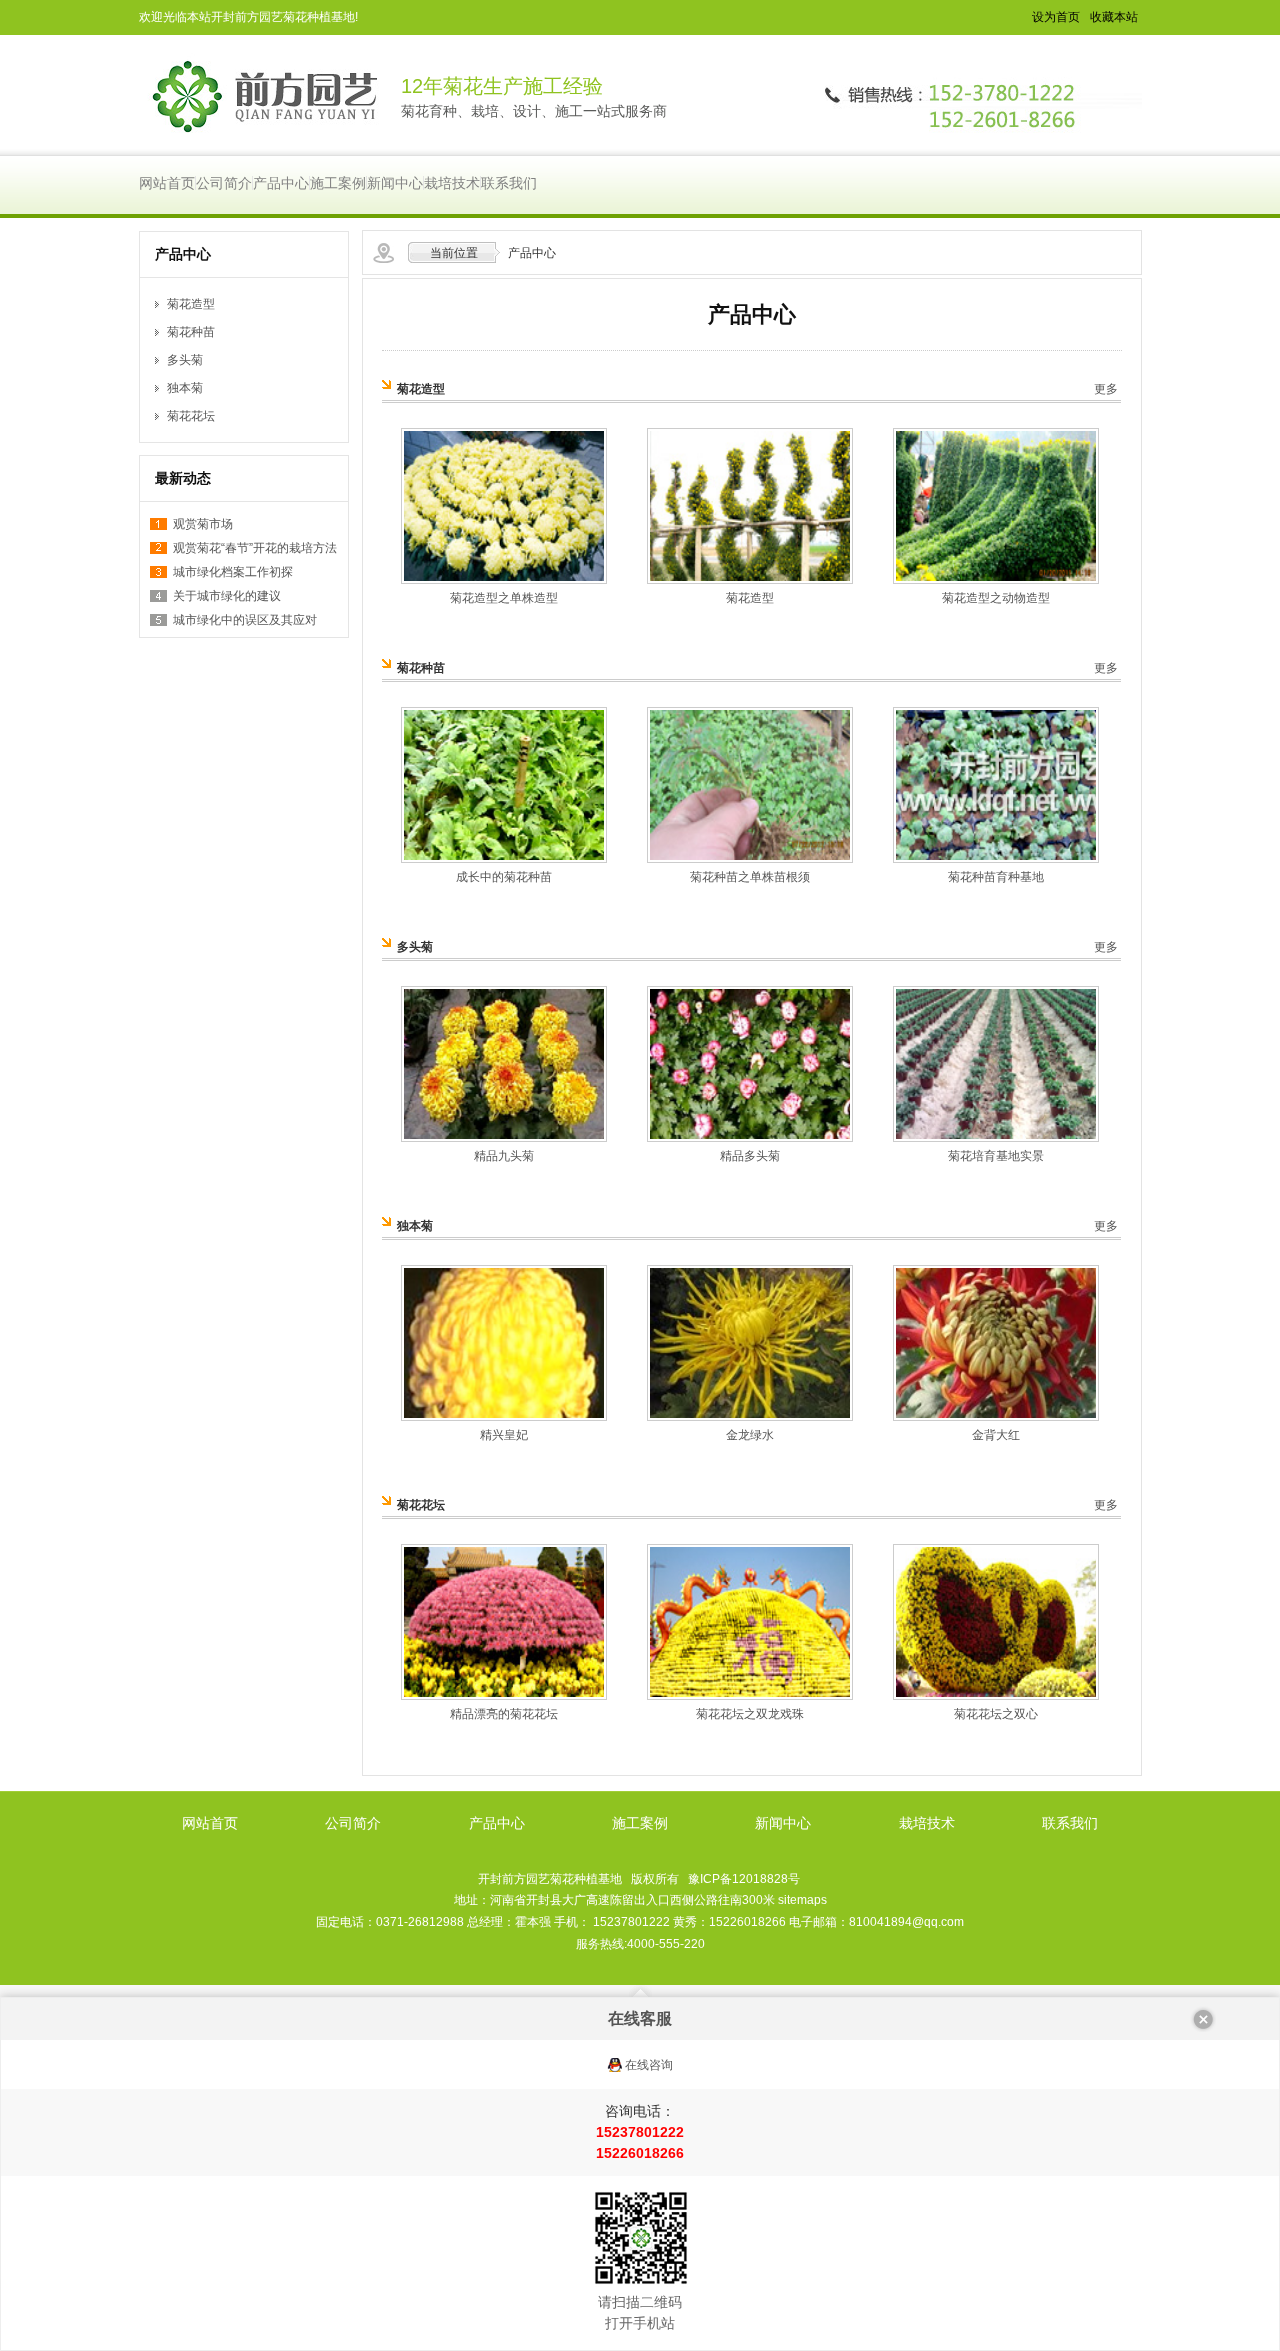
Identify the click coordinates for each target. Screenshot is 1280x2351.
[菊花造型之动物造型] (996, 580)
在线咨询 (649, 2065)
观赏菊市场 (203, 524)
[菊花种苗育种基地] (996, 859)
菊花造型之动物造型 (996, 598)
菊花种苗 (191, 332)
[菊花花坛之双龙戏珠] (750, 1696)
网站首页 (167, 183)
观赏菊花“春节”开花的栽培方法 (255, 548)
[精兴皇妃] (504, 1417)
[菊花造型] (750, 580)
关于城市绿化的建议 (227, 596)
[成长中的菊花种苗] (504, 859)
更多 (1106, 389)
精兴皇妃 (504, 1435)
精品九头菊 (504, 1156)
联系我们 (509, 183)
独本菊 (185, 388)
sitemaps (802, 1900)
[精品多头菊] (750, 1138)
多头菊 (185, 360)
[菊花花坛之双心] (996, 1696)
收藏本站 (1114, 17)
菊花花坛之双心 (996, 1714)
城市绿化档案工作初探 (233, 572)
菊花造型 (191, 304)
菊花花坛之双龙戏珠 (750, 1714)
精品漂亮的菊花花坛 (504, 1714)
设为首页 (1056, 17)
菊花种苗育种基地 (996, 877)
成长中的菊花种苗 (504, 877)
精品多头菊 (750, 1156)
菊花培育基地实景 (996, 1156)
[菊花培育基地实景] (996, 1138)
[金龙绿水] (750, 1417)
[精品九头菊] (504, 1138)
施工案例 (338, 183)
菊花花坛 (191, 416)
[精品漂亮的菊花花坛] (504, 1696)
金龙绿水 (750, 1435)
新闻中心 (395, 183)
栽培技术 (452, 183)
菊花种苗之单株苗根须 (750, 877)
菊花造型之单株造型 (504, 598)
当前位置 (454, 253)
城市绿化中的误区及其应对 (245, 620)
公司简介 (224, 183)
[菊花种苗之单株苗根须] (750, 859)
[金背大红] (996, 1417)
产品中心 (281, 183)
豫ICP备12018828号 (744, 1879)
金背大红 (996, 1435)
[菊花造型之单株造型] (504, 580)
